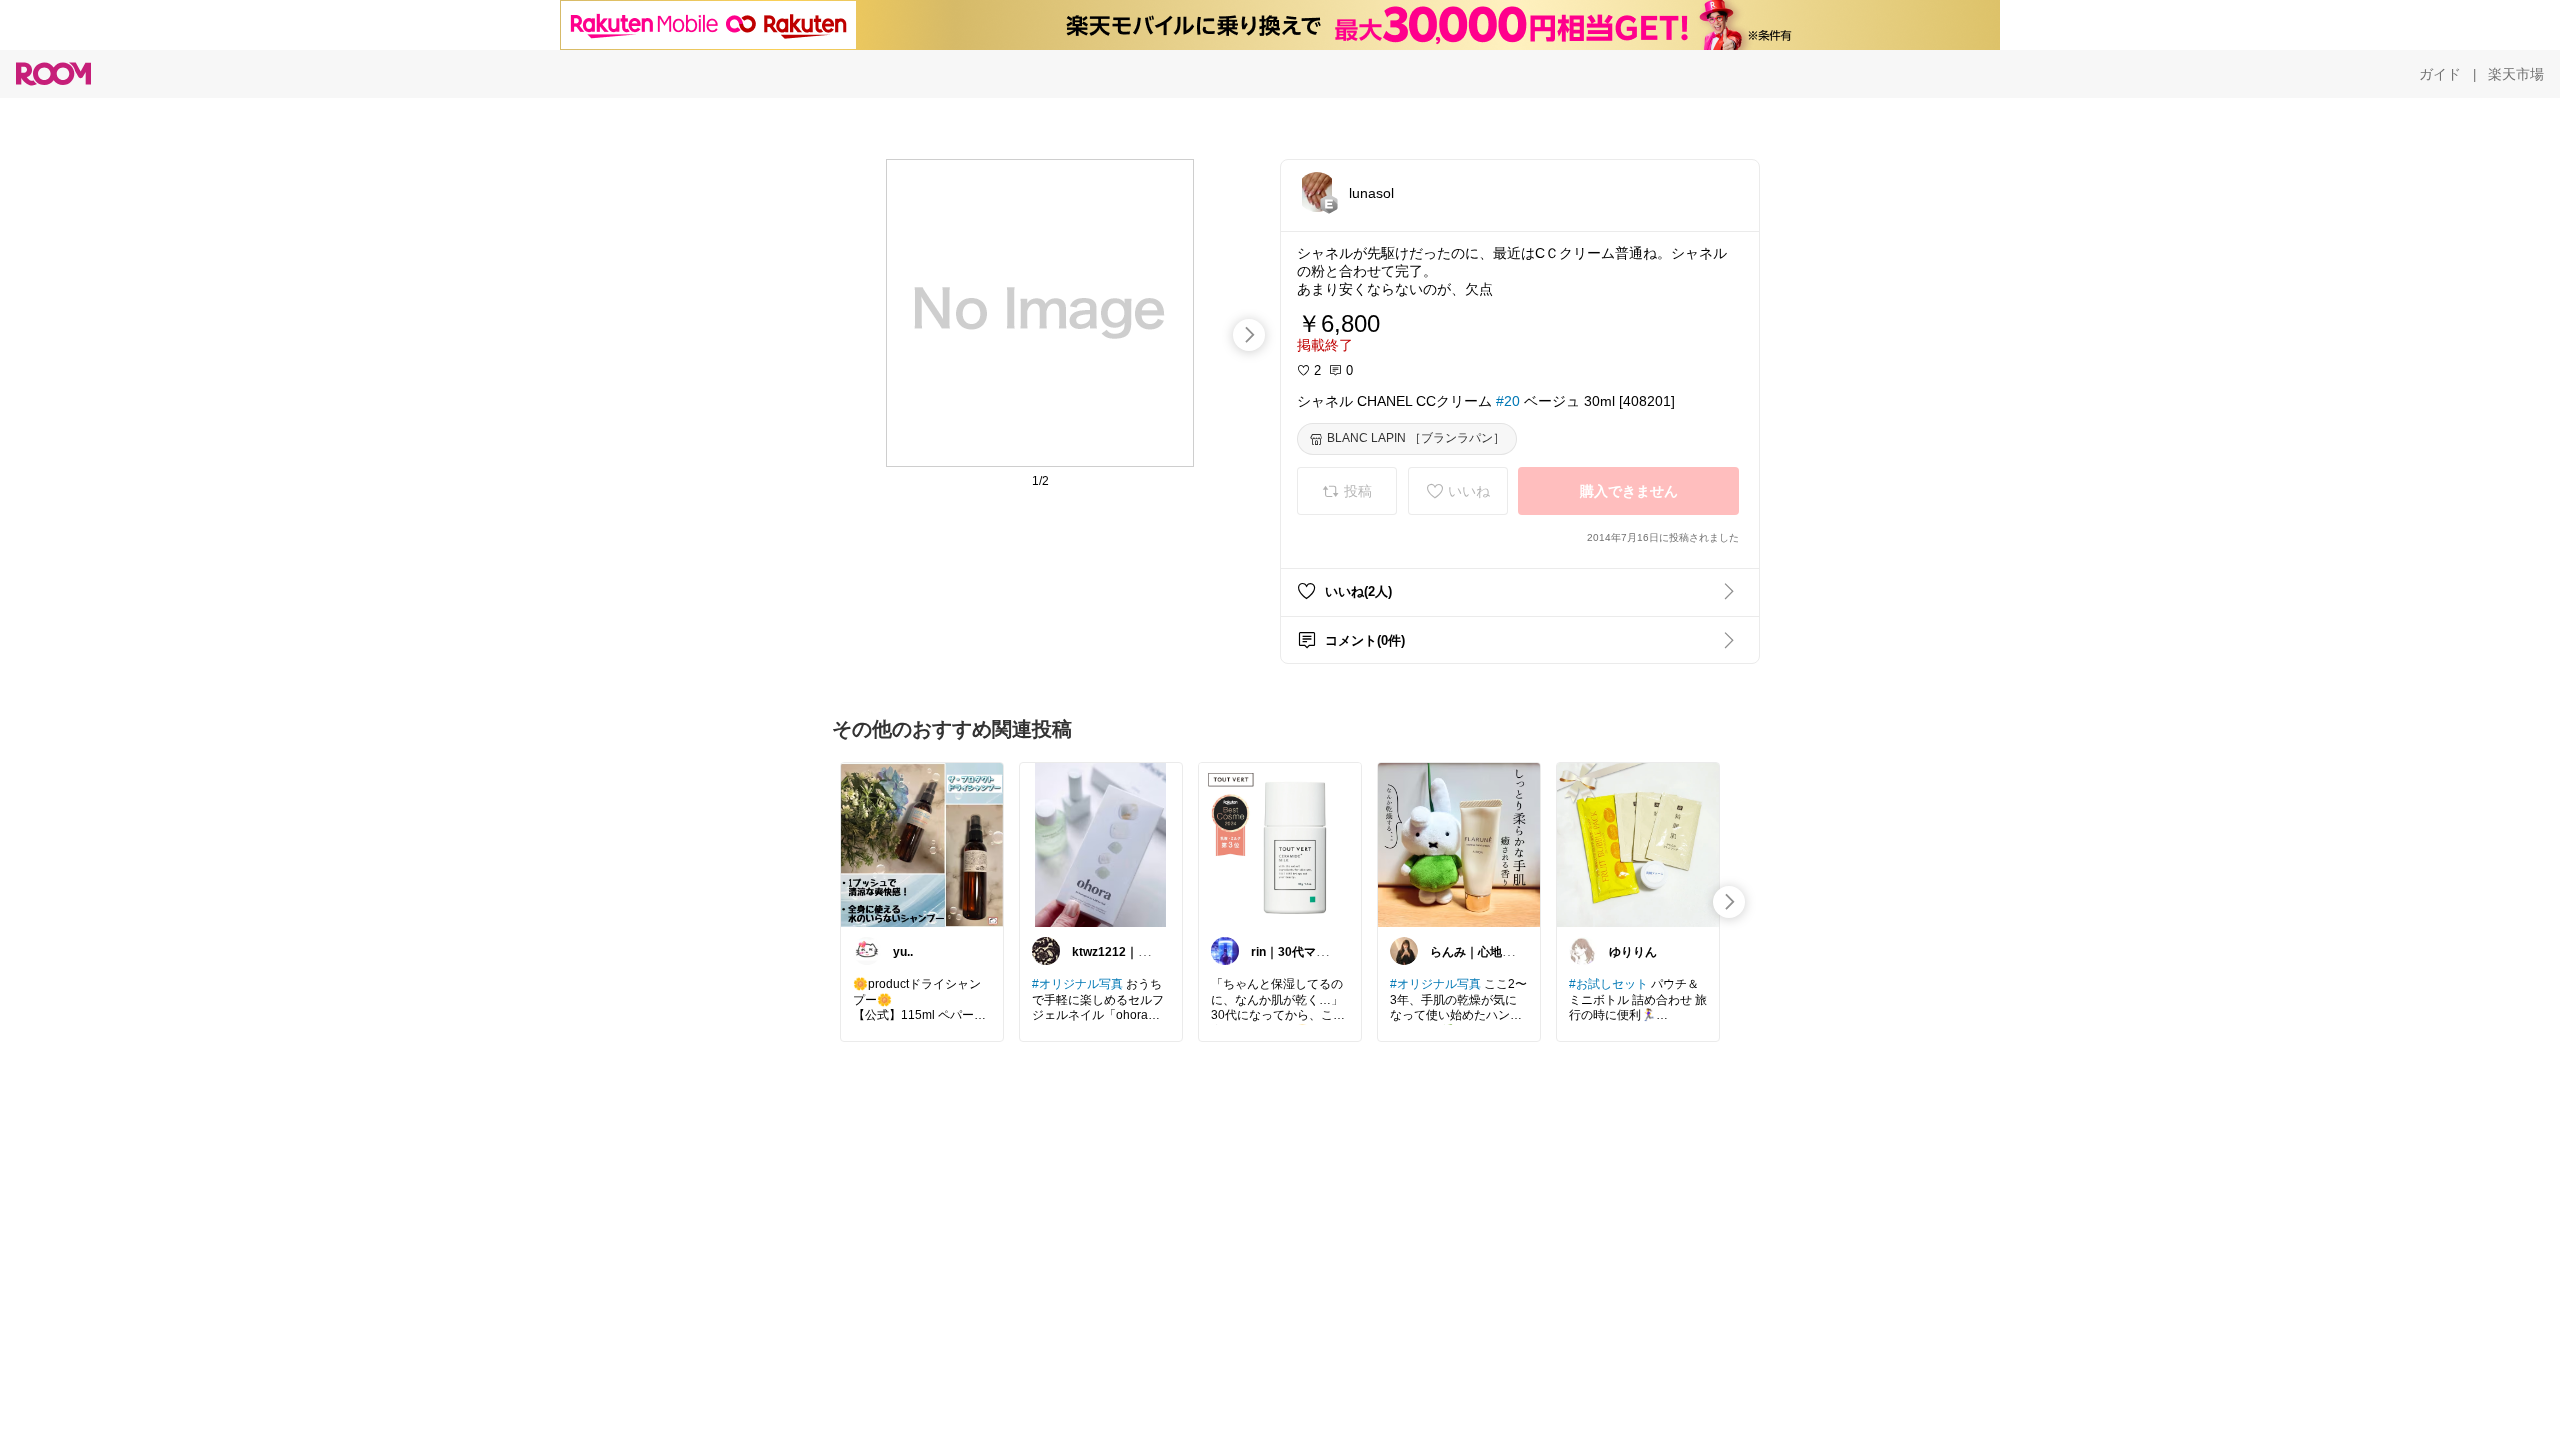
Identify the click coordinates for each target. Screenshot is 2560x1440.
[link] (922, 844)
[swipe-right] (1249, 335)
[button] (1317, 192)
